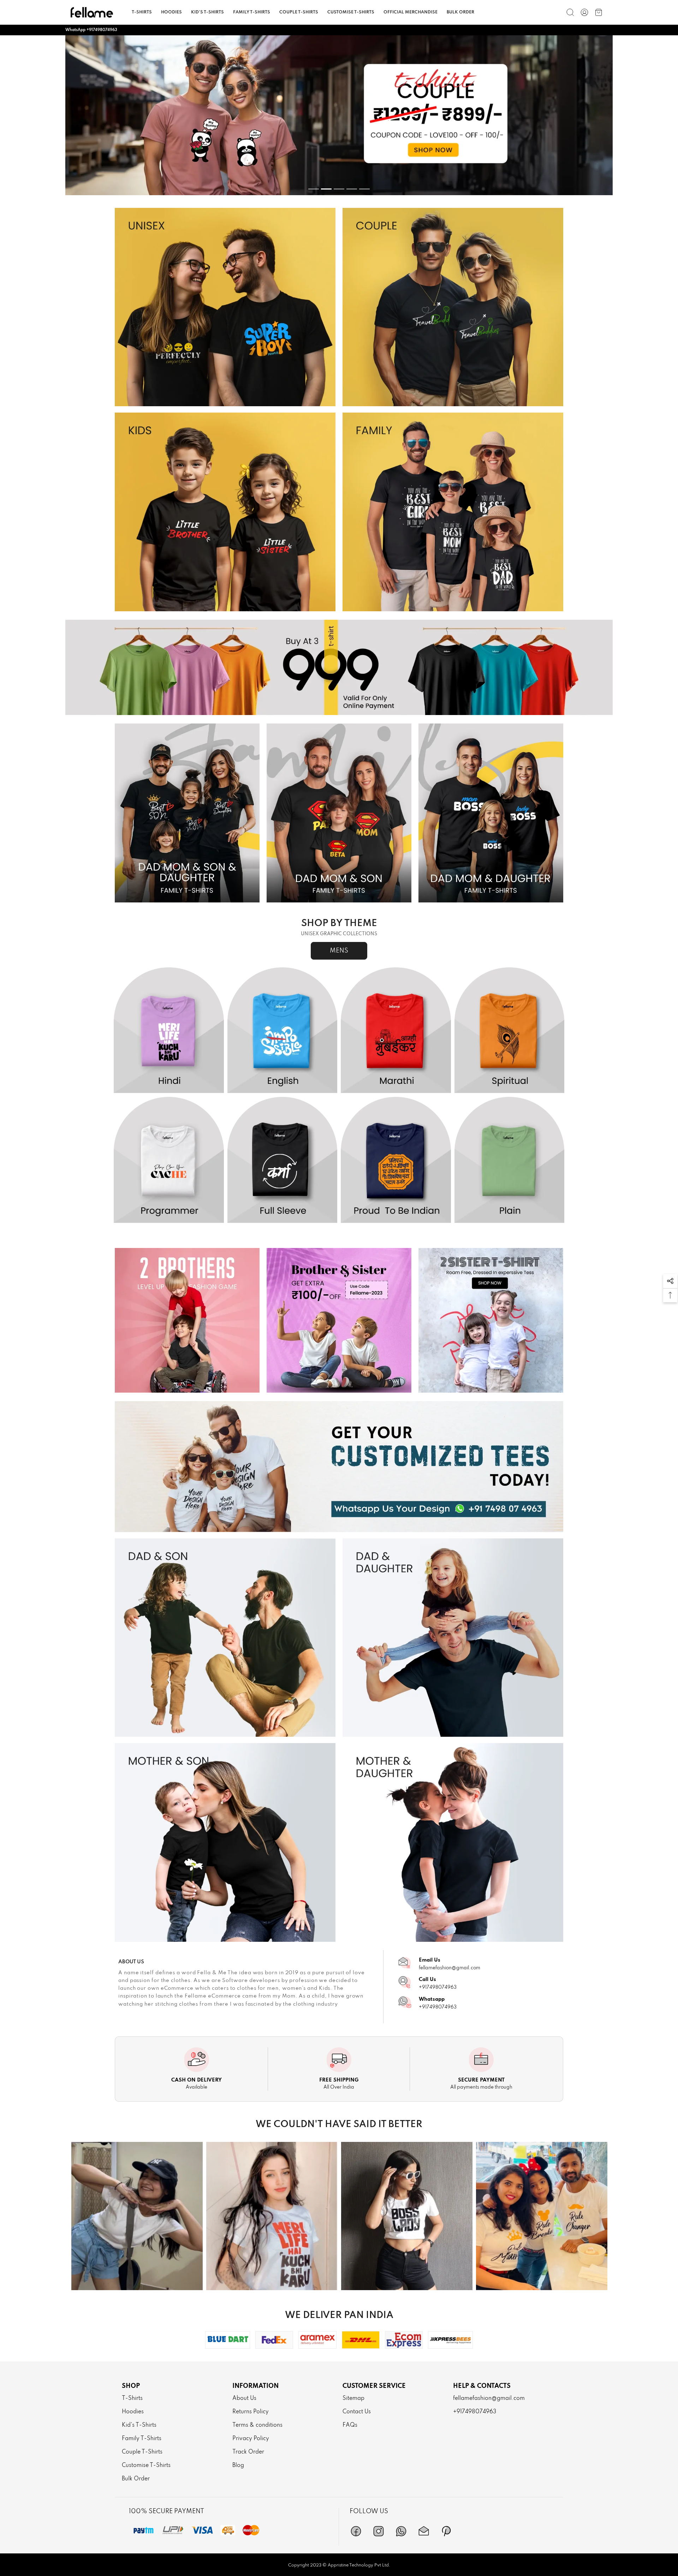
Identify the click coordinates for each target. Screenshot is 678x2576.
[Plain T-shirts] (510, 1160)
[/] (584, 12)
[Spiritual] (510, 1031)
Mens (339, 951)
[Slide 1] (314, 189)
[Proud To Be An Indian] (396, 1160)
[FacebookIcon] (356, 2531)
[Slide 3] (339, 189)
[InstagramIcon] (379, 2531)
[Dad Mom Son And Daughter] (187, 813)
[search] (570, 12)
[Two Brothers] (187, 1320)
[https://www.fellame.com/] (92, 12)
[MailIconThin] (424, 2531)
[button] (670, 1281)
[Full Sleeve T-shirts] (282, 1160)
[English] (282, 1031)
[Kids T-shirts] (225, 512)
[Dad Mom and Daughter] (491, 813)
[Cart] (599, 12)
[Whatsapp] (401, 2531)
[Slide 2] (326, 189)
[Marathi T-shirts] (396, 1031)
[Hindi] (169, 1031)
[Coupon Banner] (339, 667)
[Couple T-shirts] (453, 307)
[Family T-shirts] (453, 512)
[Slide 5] (364, 189)
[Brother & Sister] (339, 1320)
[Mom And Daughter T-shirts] (453, 1842)
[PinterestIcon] (446, 2531)
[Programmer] (169, 1160)
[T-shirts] (225, 307)
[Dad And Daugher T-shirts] (453, 1638)
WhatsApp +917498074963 (91, 30)
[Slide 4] (352, 189)
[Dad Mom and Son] (339, 813)
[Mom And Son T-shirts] (225, 1842)
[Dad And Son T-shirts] (225, 1638)
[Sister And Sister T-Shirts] (491, 1320)
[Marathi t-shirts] (339, 115)
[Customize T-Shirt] (339, 1467)
